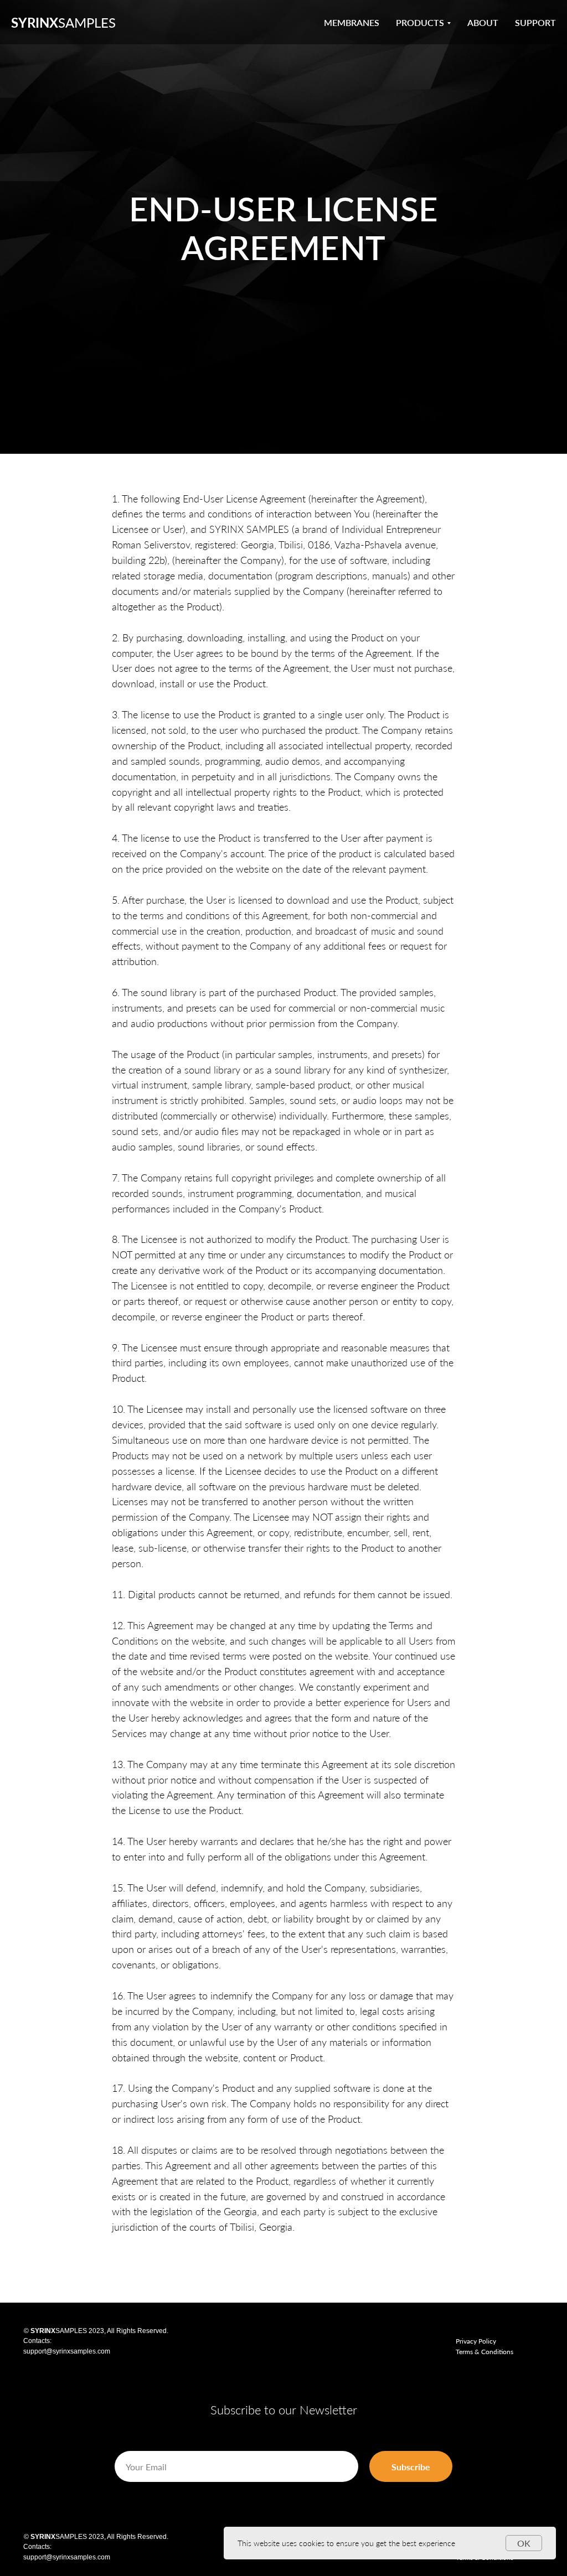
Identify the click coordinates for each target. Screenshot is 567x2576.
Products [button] (420, 22)
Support (535, 22)
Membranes (352, 22)
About (483, 22)
